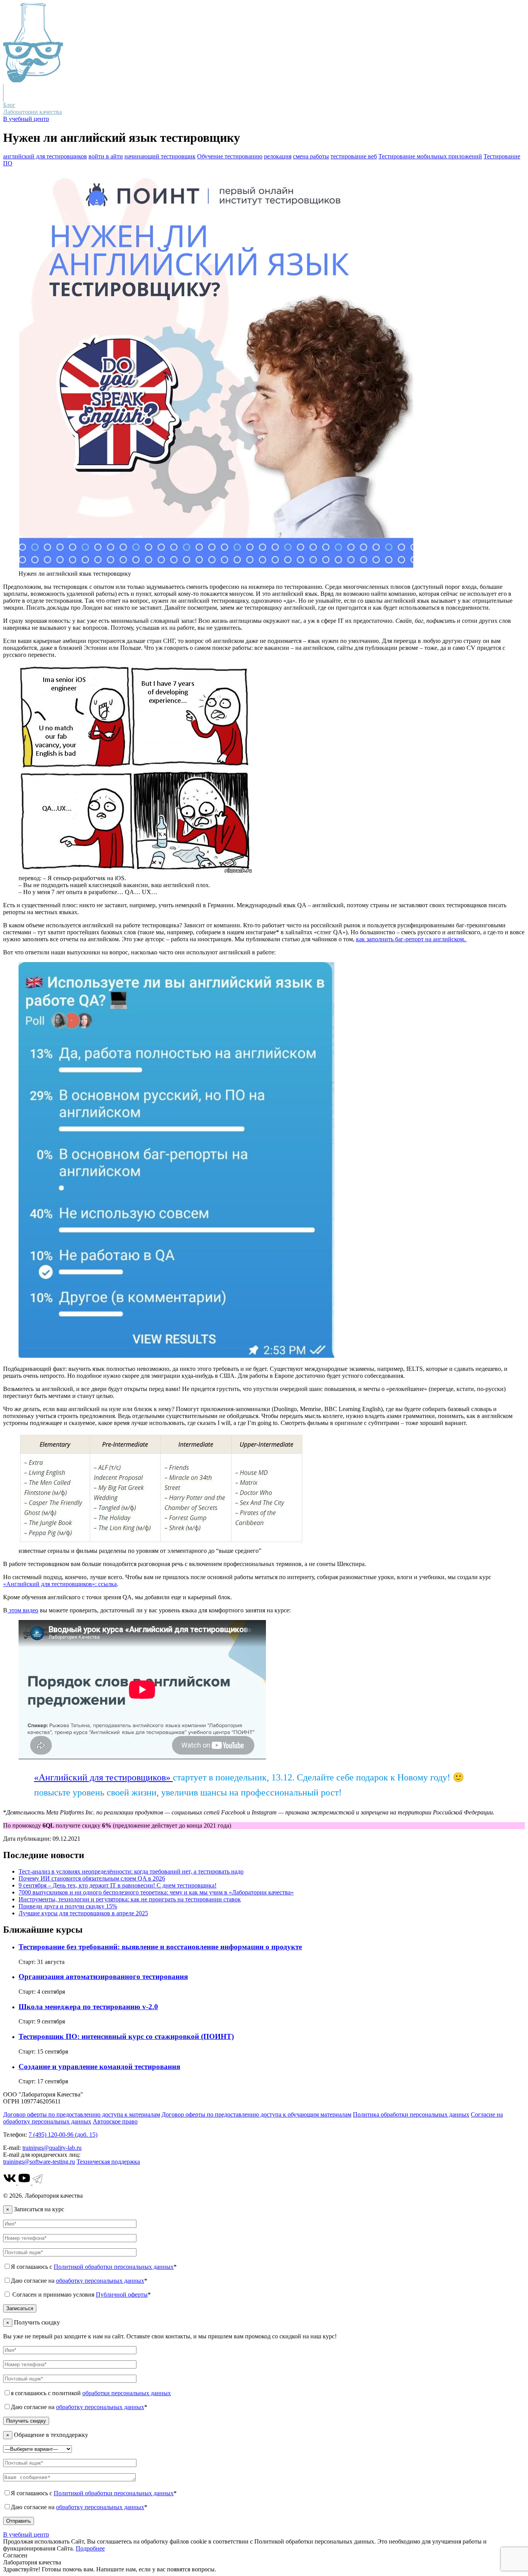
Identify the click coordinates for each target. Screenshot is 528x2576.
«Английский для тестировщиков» (103, 1777)
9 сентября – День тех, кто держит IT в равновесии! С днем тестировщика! (118, 1885)
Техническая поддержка (108, 2162)
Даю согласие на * (79, 2281)
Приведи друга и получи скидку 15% (68, 1906)
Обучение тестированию (230, 156)
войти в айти (106, 156)
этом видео (23, 1610)
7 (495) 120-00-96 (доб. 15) (63, 2135)
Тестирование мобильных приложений (430, 156)
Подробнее (90, 2548)
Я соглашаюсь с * (94, 2267)
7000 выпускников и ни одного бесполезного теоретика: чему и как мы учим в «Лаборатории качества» (156, 1892)
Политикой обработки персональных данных (114, 2267)
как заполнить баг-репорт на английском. (411, 939)
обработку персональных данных (100, 2281)
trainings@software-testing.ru (39, 2162)
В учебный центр (26, 119)
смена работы (311, 156)
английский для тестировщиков (45, 156)
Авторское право (115, 2121)
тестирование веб (354, 156)
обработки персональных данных (127, 2393)
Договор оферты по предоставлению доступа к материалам (82, 2114)
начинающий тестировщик (160, 156)
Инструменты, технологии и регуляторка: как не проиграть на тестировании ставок (130, 1899)
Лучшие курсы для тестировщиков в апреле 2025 (83, 1913)
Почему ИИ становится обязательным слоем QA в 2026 (92, 1878)
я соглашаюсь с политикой (91, 2393)
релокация (278, 156)
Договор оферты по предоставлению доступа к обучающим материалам (256, 2114)
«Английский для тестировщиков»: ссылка (60, 1584)
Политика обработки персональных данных (411, 2114)
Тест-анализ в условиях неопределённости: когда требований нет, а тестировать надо (131, 1871)
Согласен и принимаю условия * (81, 2295)
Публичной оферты (122, 2295)
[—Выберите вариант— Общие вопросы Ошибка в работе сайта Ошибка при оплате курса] (37, 2449)
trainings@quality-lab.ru (52, 2148)
